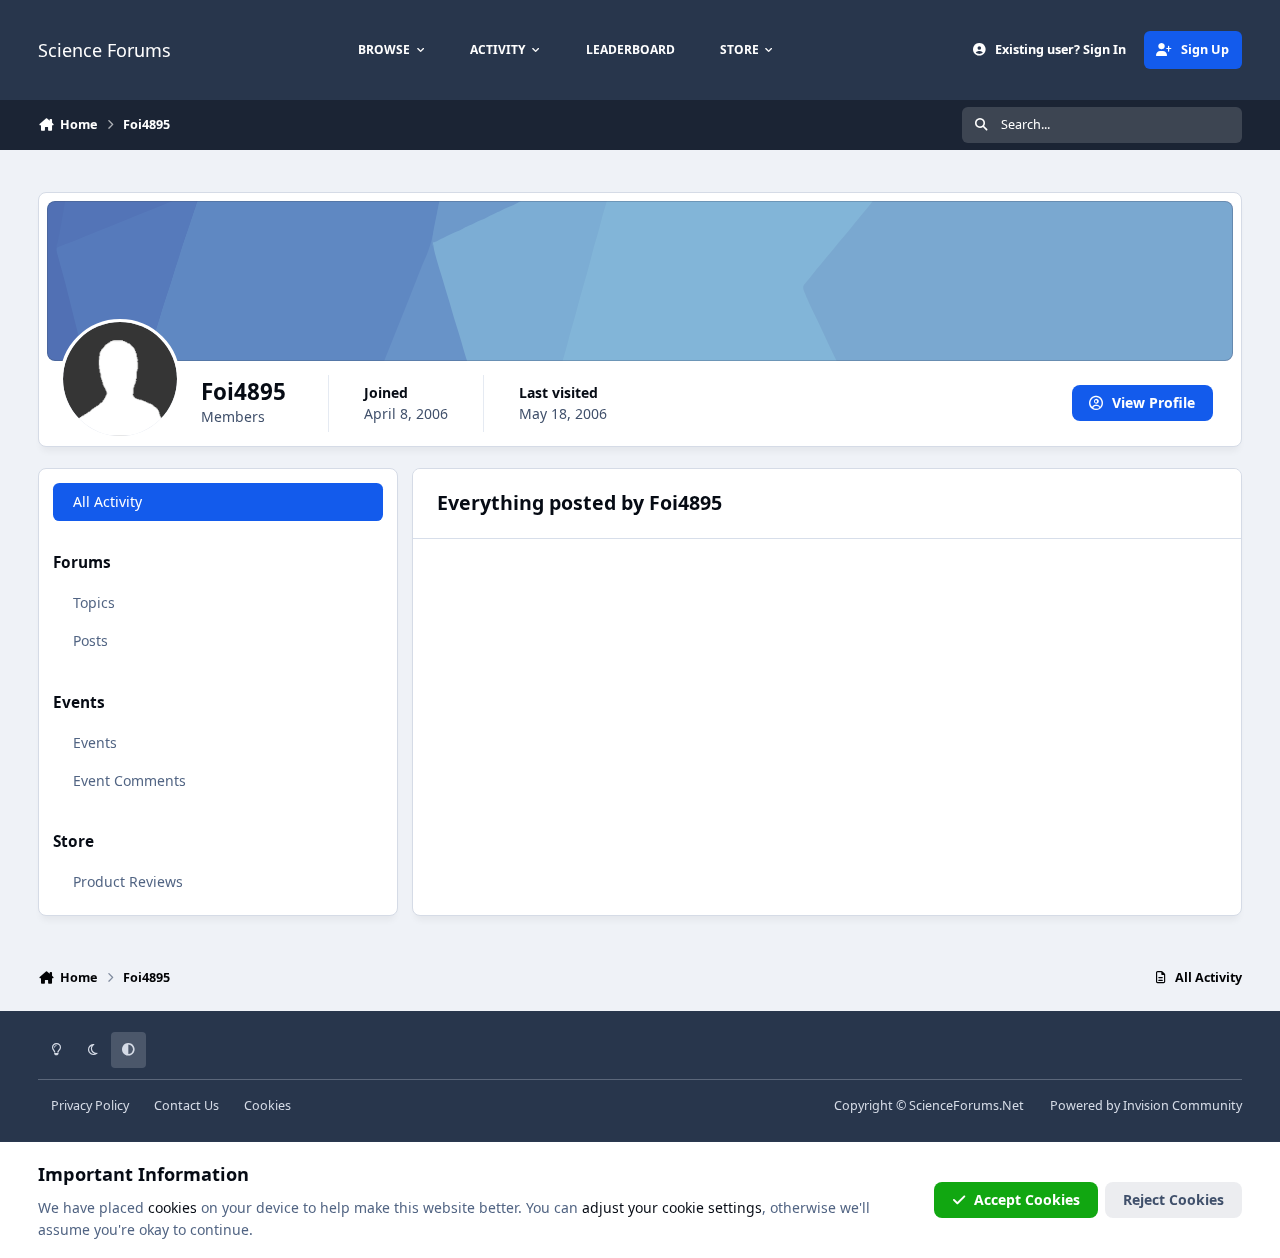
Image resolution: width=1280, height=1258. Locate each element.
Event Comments (129, 780)
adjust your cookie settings (672, 1207)
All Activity (107, 501)
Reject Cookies (1173, 1199)
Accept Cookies (1027, 1199)
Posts (90, 640)
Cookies (267, 1105)
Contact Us (186, 1105)
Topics (94, 602)
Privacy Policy (90, 1105)
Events (95, 742)
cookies (172, 1207)
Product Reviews (128, 881)
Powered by (1146, 1105)
